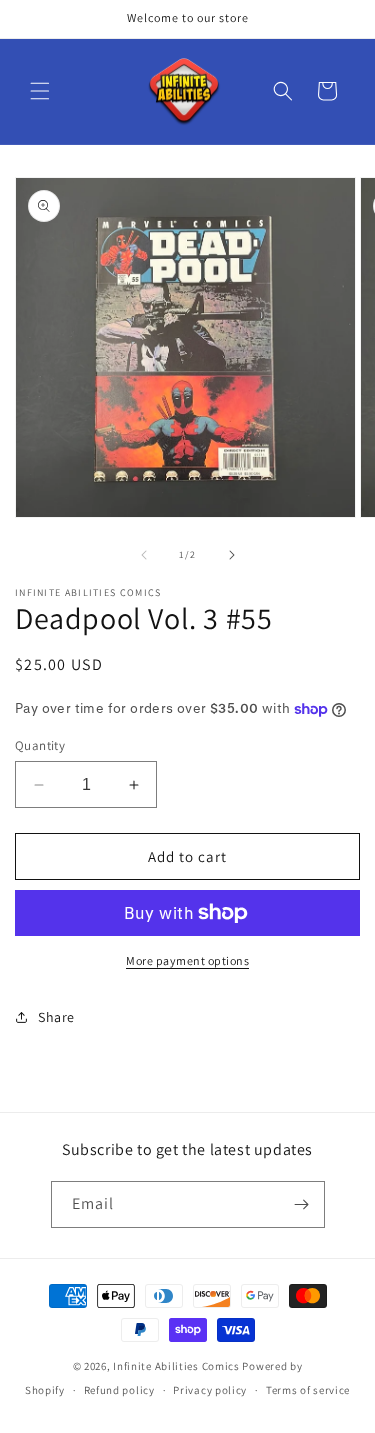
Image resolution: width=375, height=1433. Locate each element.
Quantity (40, 745)
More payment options (187, 960)
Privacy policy (210, 1390)
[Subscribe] (302, 1204)
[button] (40, 91)
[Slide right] (232, 555)
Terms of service (308, 1390)
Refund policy (119, 1390)
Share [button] (56, 1017)
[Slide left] (144, 555)
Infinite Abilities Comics (176, 1366)
